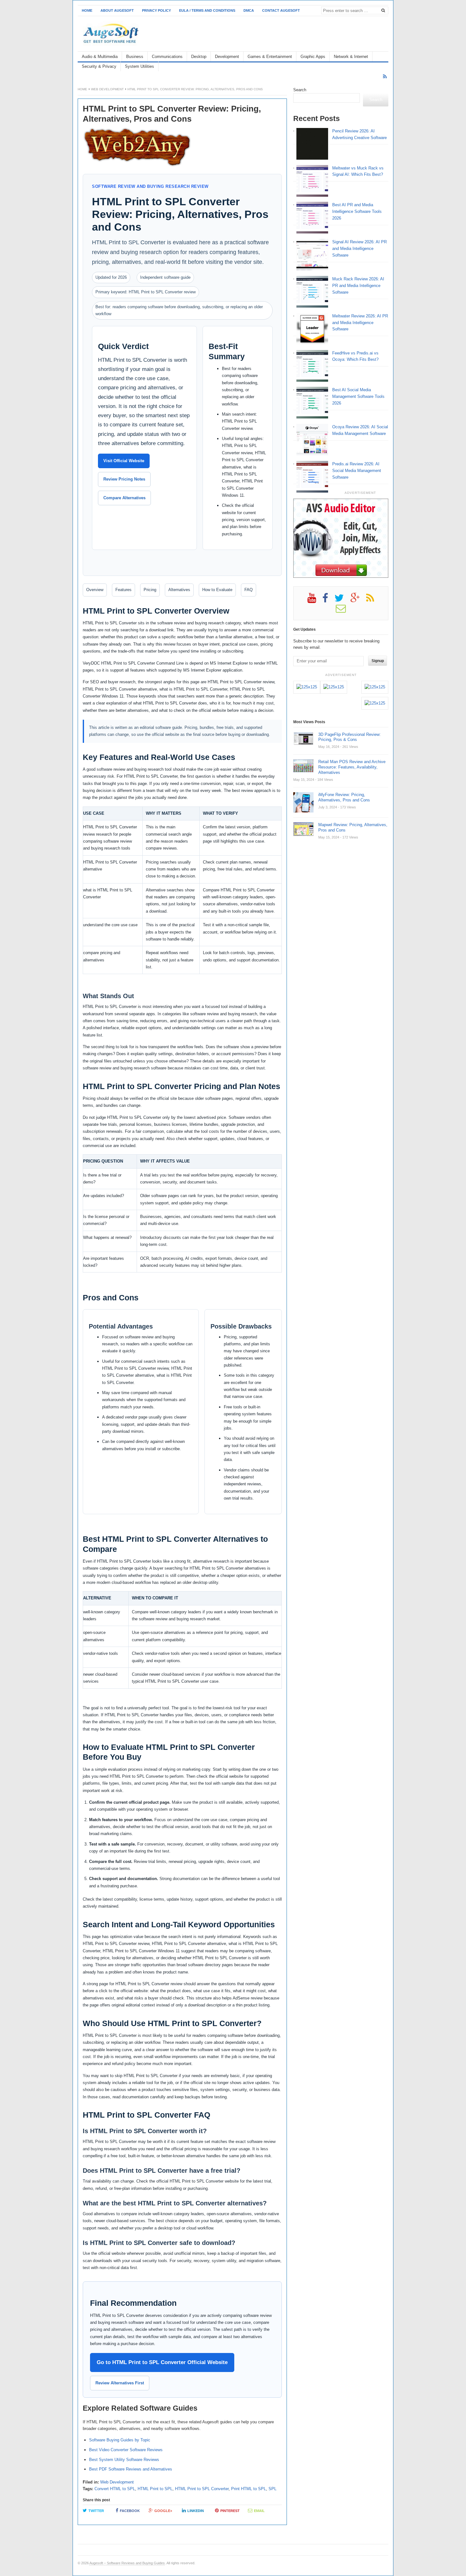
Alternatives (179, 590)
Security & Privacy (99, 66)
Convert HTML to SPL (115, 2489)
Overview (95, 590)
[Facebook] (328, 600)
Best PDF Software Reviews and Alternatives (131, 2469)
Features (123, 590)
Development (227, 57)
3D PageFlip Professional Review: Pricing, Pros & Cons (349, 737)
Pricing (150, 590)
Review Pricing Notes (124, 479)
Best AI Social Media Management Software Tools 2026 (358, 396)
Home (87, 10)
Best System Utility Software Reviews (124, 2460)
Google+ (163, 2511)
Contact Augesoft (281, 10)
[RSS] (385, 77)
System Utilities (139, 66)
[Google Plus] (358, 600)
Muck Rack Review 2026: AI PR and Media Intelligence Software (358, 286)
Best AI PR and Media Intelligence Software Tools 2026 (357, 211)
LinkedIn (196, 2511)
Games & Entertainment (270, 57)
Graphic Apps (313, 57)
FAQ (249, 590)
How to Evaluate (217, 590)
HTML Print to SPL (155, 2489)
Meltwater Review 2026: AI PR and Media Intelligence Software (360, 323)
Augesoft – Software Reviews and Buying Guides (127, 2563)
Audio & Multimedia (100, 57)
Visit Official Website (124, 461)
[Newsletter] (344, 611)
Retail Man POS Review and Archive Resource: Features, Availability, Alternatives (352, 767)
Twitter (96, 2511)
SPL (272, 2489)
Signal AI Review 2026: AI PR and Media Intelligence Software (359, 249)
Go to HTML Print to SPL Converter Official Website (162, 2362)
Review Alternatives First (120, 2383)
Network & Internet (351, 57)
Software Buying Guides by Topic (120, 2440)
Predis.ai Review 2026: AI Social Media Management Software (357, 471)
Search (300, 90)
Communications (167, 57)
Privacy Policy (156, 10)
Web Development (107, 89)
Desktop (199, 57)
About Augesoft (117, 10)
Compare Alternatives (124, 498)
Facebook (130, 2511)
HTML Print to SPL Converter (202, 2489)
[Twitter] (342, 600)
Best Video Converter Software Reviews (126, 2450)
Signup (378, 661)
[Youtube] (315, 600)
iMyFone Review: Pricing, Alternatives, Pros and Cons (344, 797)
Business (135, 57)
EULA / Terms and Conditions (207, 10)
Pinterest (230, 2511)
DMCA (249, 10)
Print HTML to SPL (249, 2489)
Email (259, 2511)
